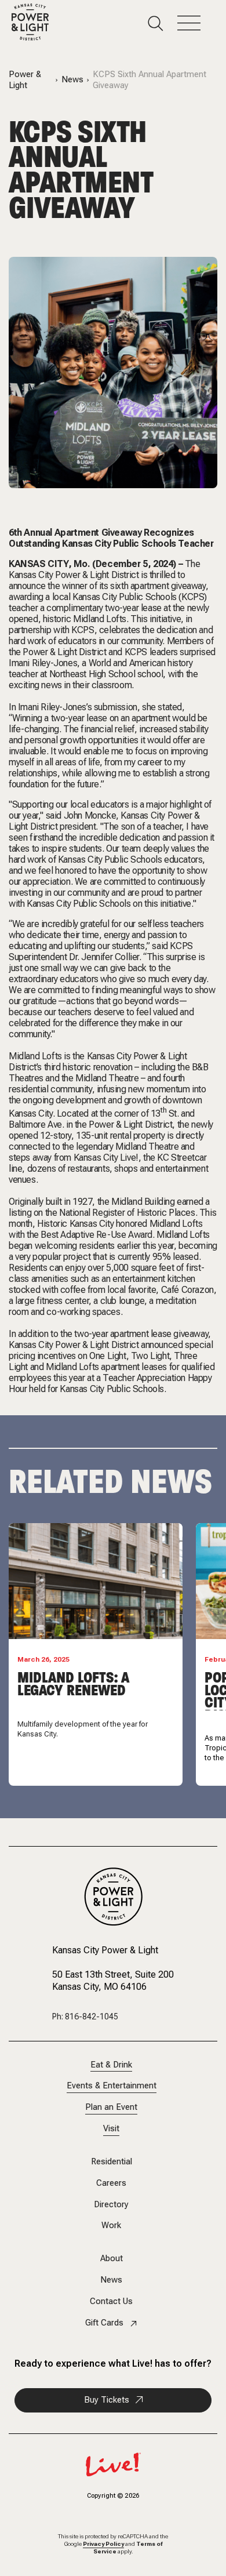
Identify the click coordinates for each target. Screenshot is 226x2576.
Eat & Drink (111, 2065)
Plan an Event (111, 2107)
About (112, 2259)
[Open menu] (196, 23)
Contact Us (111, 2301)
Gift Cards (104, 2323)
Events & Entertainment (112, 2086)
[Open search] (163, 23)
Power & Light (25, 80)
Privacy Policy (103, 2544)
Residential (112, 2162)
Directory (111, 2205)
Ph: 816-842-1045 (85, 2017)
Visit (111, 2129)
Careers (111, 2183)
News (72, 80)
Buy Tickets (107, 2400)
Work (111, 2226)
